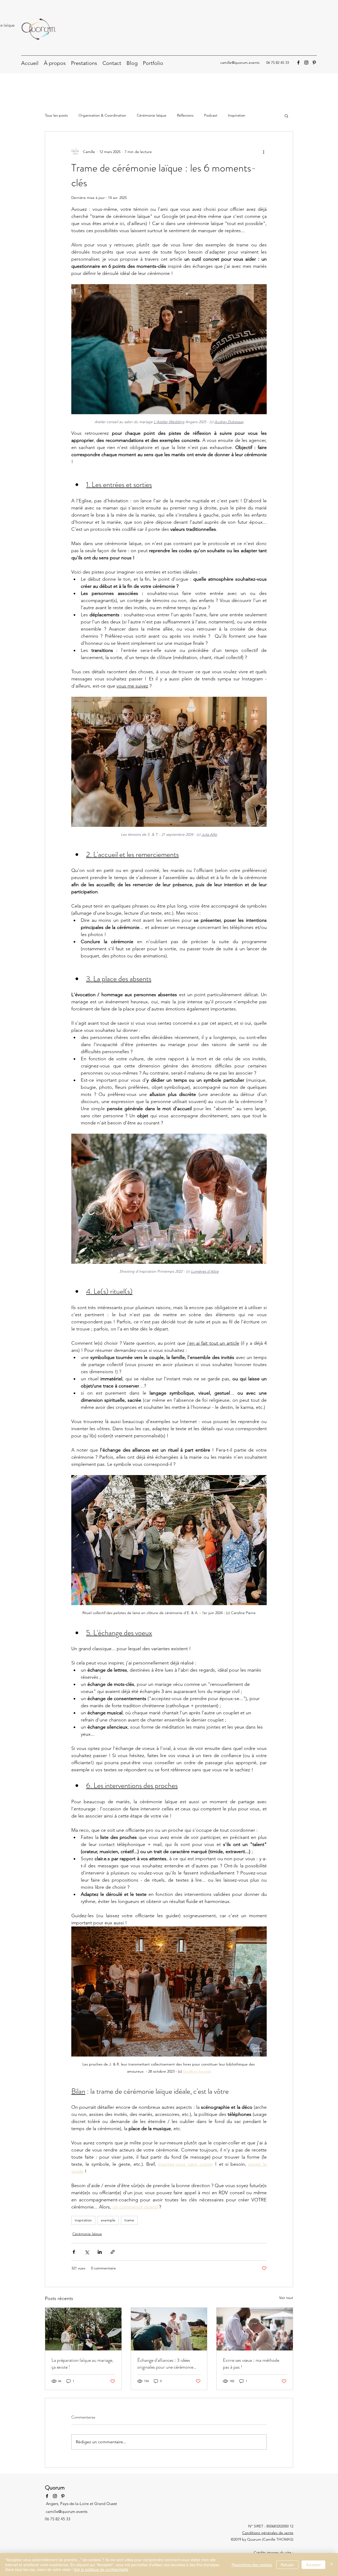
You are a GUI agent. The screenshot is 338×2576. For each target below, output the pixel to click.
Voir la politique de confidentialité (101, 2569)
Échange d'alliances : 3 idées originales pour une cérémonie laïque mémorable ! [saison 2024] (169, 2364)
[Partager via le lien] (113, 2252)
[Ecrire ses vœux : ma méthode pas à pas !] (255, 2329)
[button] (286, 116)
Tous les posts (56, 115)
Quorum (55, 2487)
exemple (108, 2220)
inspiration (83, 2220)
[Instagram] (306, 63)
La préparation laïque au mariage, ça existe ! (82, 2364)
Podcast (211, 115)
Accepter (313, 2565)
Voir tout (286, 2298)
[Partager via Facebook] (74, 2252)
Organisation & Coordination (102, 115)
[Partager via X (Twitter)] (87, 2252)
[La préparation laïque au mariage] (83, 2329)
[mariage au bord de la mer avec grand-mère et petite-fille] (169, 2329)
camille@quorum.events (240, 63)
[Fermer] (332, 2565)
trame (129, 2220)
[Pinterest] (314, 63)
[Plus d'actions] (264, 152)
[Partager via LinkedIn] (100, 2252)
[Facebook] (298, 63)
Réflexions (185, 115)
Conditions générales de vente (268, 2533)
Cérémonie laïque (152, 115)
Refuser (287, 2565)
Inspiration (237, 115)
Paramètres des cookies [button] (252, 2565)
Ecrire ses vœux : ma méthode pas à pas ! (251, 2364)
